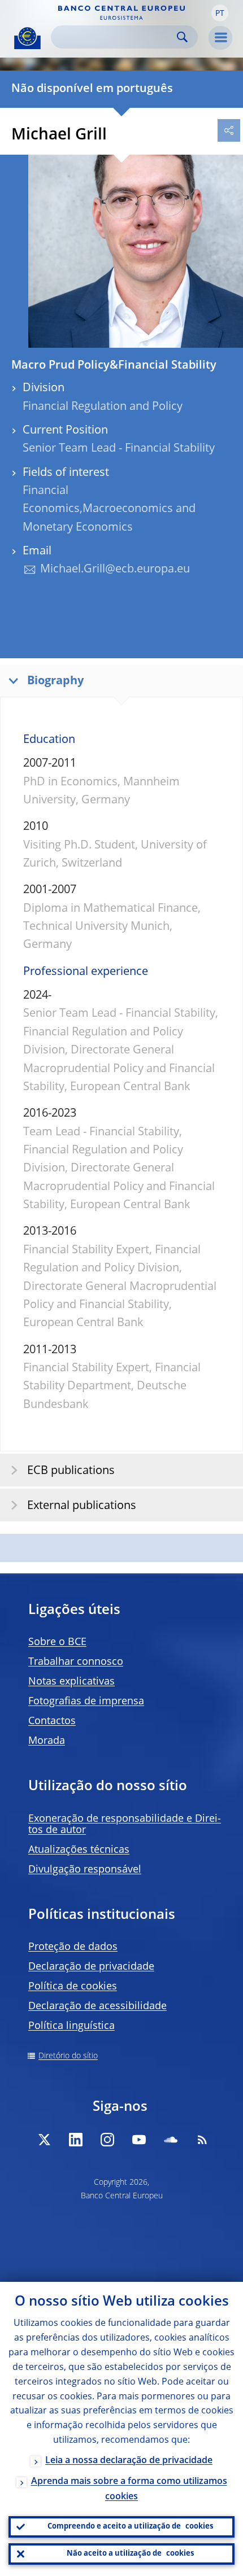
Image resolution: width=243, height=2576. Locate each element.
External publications (82, 1506)
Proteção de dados (73, 1947)
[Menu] (220, 38)
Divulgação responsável (85, 1870)
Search (182, 37)
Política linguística (71, 2026)
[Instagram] (107, 2140)
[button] (220, 13)
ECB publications (71, 1471)
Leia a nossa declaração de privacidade (129, 2461)
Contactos (52, 1721)
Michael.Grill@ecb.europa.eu (115, 570)
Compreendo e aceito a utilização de (130, 2527)
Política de (73, 1987)
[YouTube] (139, 2140)
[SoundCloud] (171, 2140)
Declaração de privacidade (91, 1967)
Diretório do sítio (68, 2056)
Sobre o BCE (57, 1642)
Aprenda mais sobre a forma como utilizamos (129, 2489)
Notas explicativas (71, 1682)
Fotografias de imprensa (86, 1702)
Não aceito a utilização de (130, 2554)
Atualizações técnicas (79, 1850)
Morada (47, 1741)
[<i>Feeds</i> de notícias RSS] (202, 2140)
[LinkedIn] (76, 2140)
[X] (44, 2140)
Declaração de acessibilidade (97, 2006)
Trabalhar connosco (76, 1662)
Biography (55, 681)
